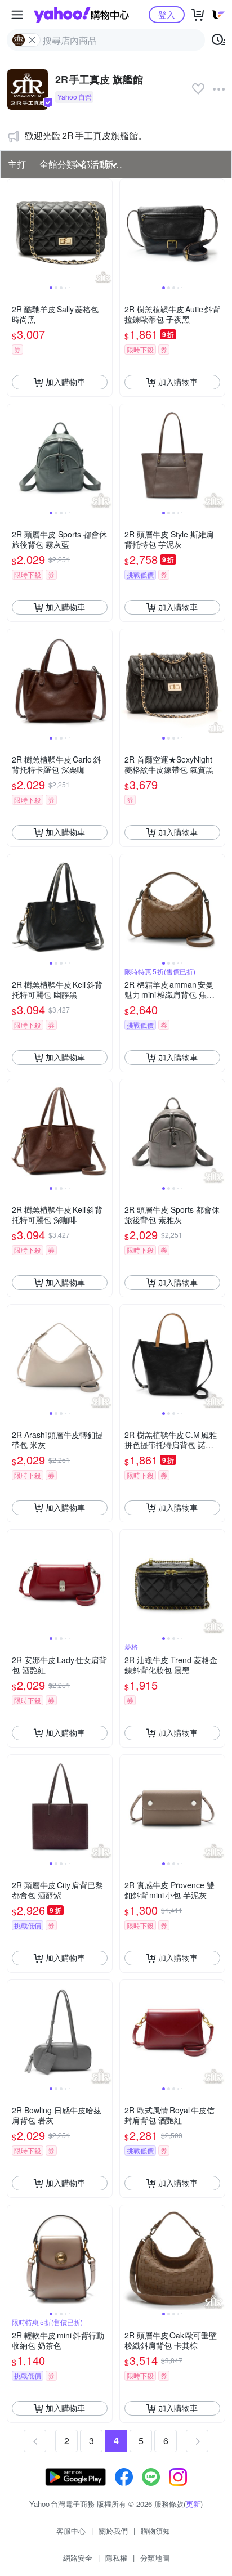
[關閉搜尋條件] (32, 40)
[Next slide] (105, 231)
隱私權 (116, 2558)
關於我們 (113, 2531)
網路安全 (78, 2558)
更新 (193, 2504)
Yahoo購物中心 (81, 15)
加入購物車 (65, 382)
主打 (17, 164)
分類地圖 (155, 2558)
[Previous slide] (15, 231)
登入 (167, 14)
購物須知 (155, 2531)
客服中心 (71, 2531)
